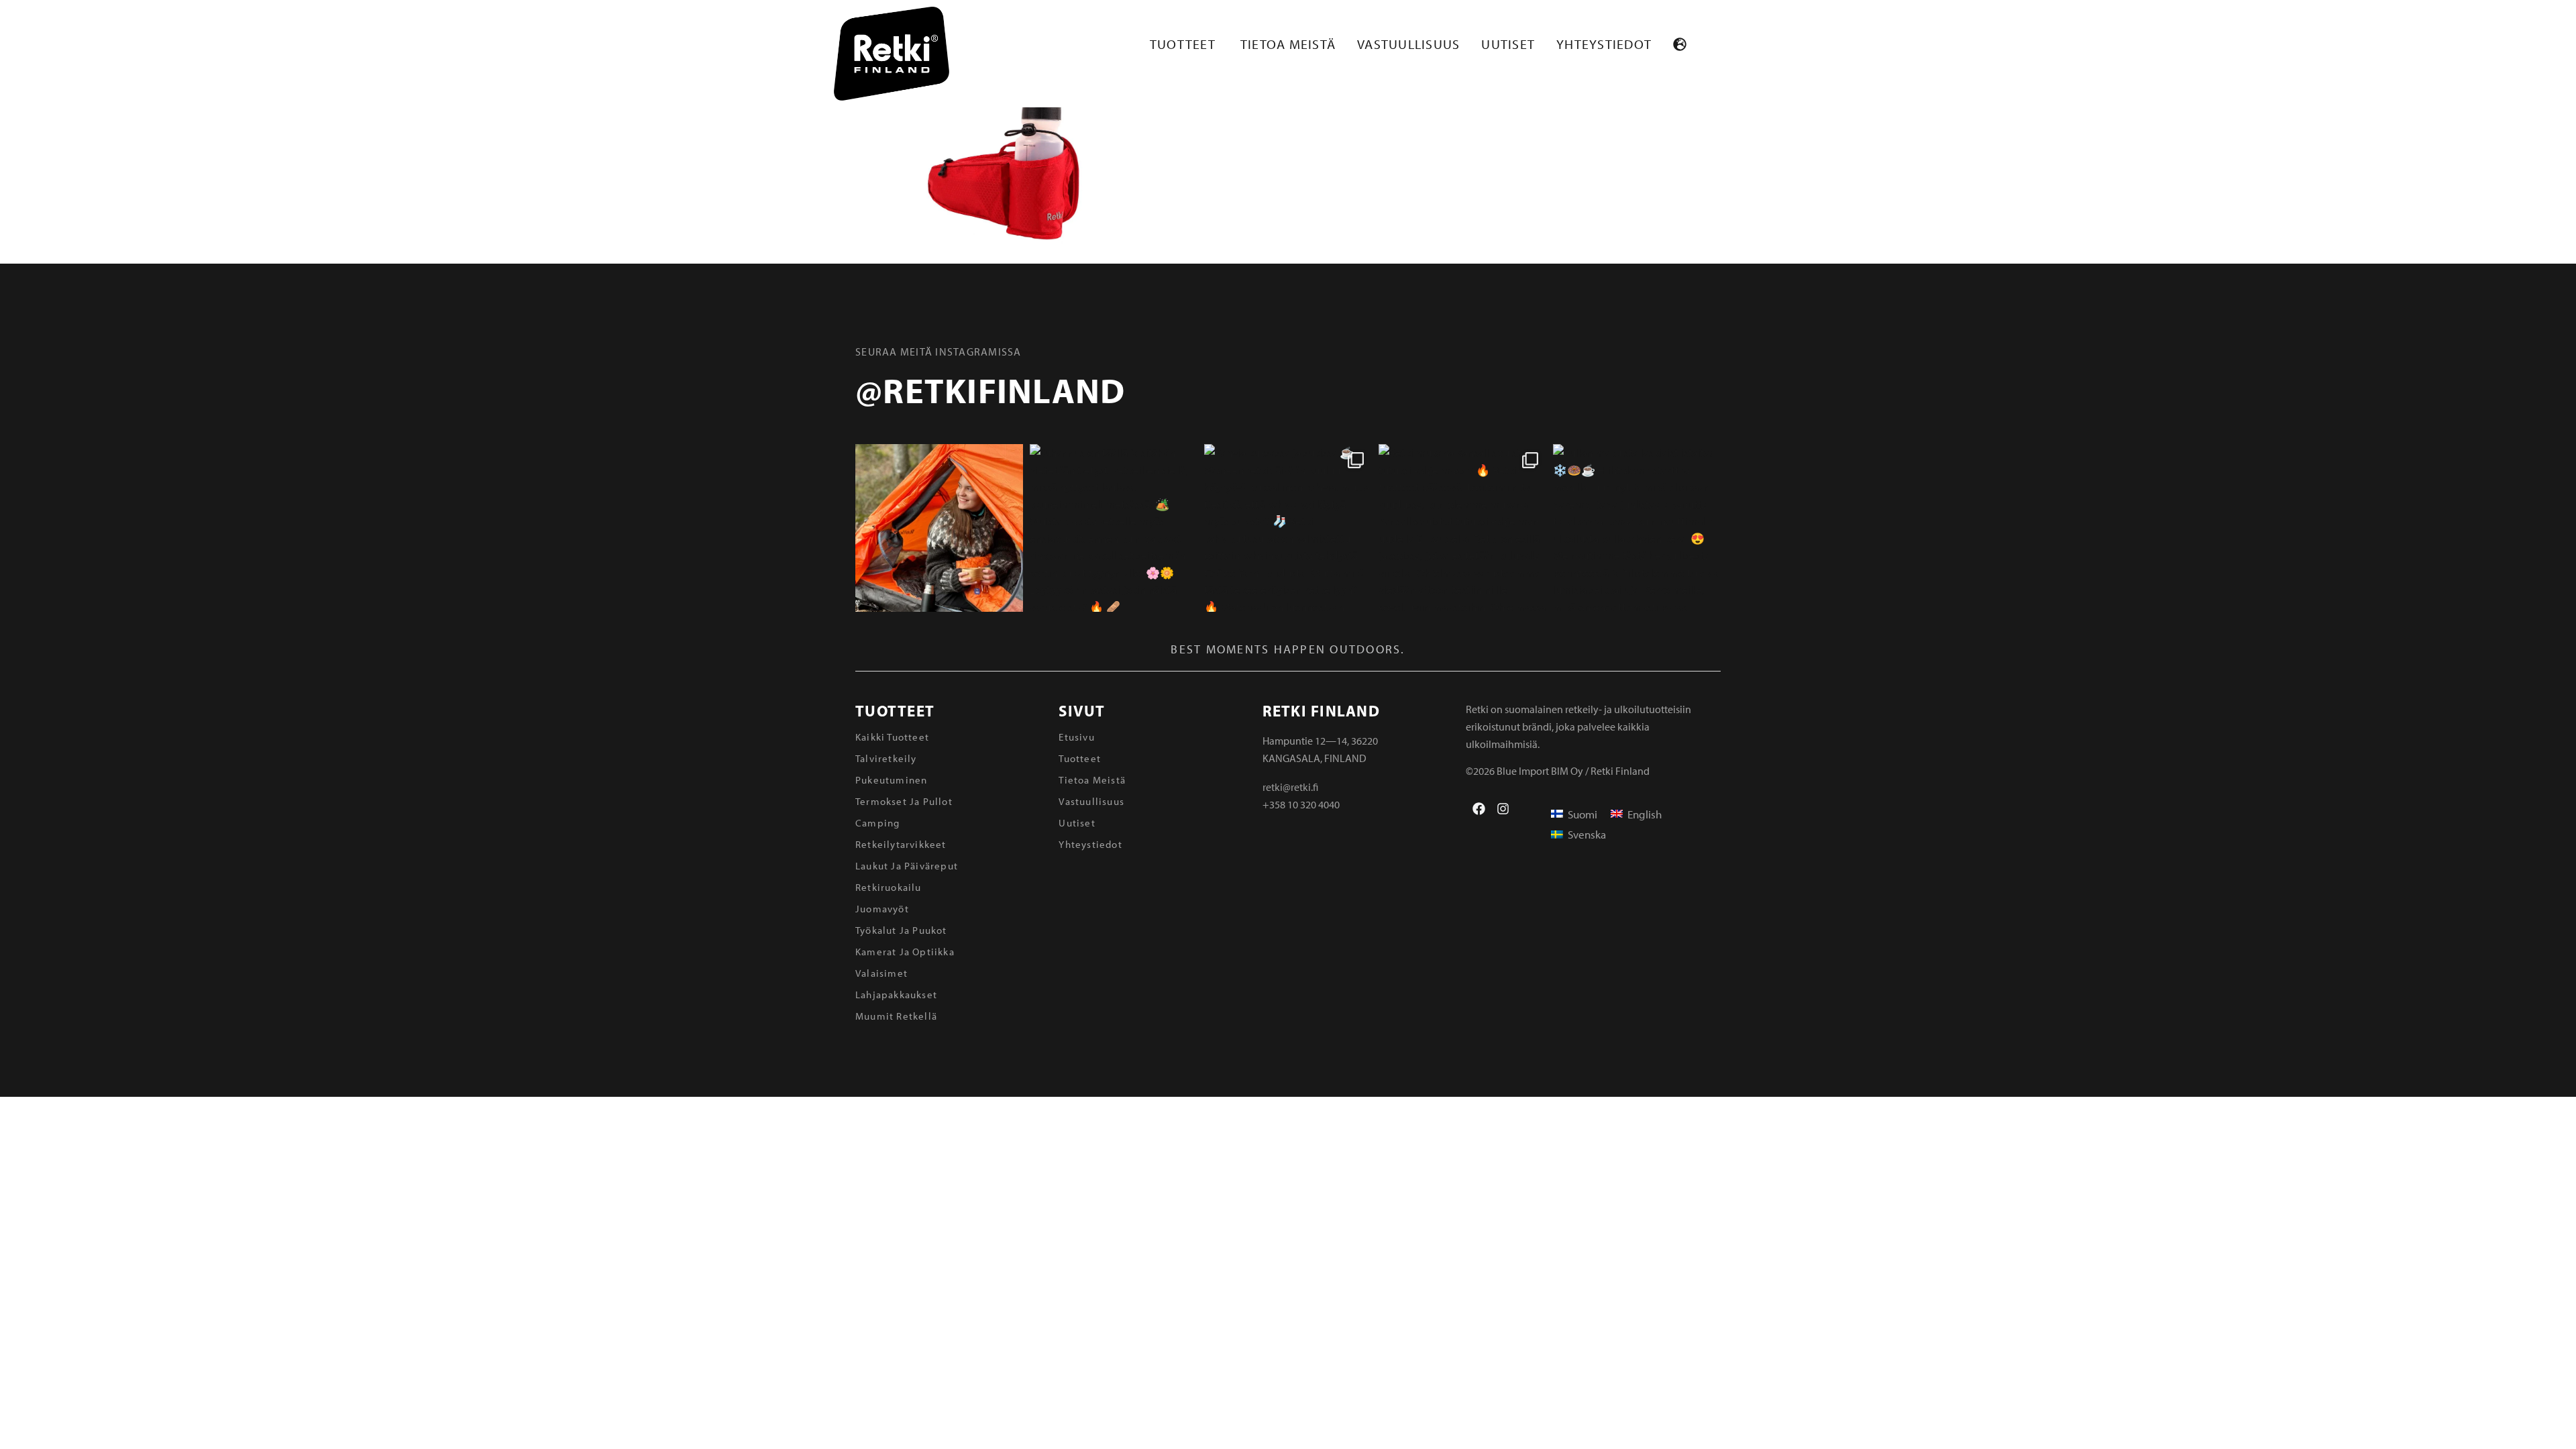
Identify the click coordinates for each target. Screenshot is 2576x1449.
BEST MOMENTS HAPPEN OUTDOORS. (1288, 649)
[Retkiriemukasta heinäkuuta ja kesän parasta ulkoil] (939, 528)
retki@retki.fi (1290, 787)
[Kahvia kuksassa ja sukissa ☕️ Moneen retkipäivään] (1288, 528)
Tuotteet (895, 711)
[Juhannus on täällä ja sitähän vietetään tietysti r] (1114, 528)
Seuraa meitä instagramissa (938, 352)
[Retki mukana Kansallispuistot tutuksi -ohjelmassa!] (1462, 528)
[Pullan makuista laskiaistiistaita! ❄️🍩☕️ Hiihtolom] (1637, 528)
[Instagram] (1503, 809)
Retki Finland (1321, 711)
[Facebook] (1479, 809)
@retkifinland (990, 390)
